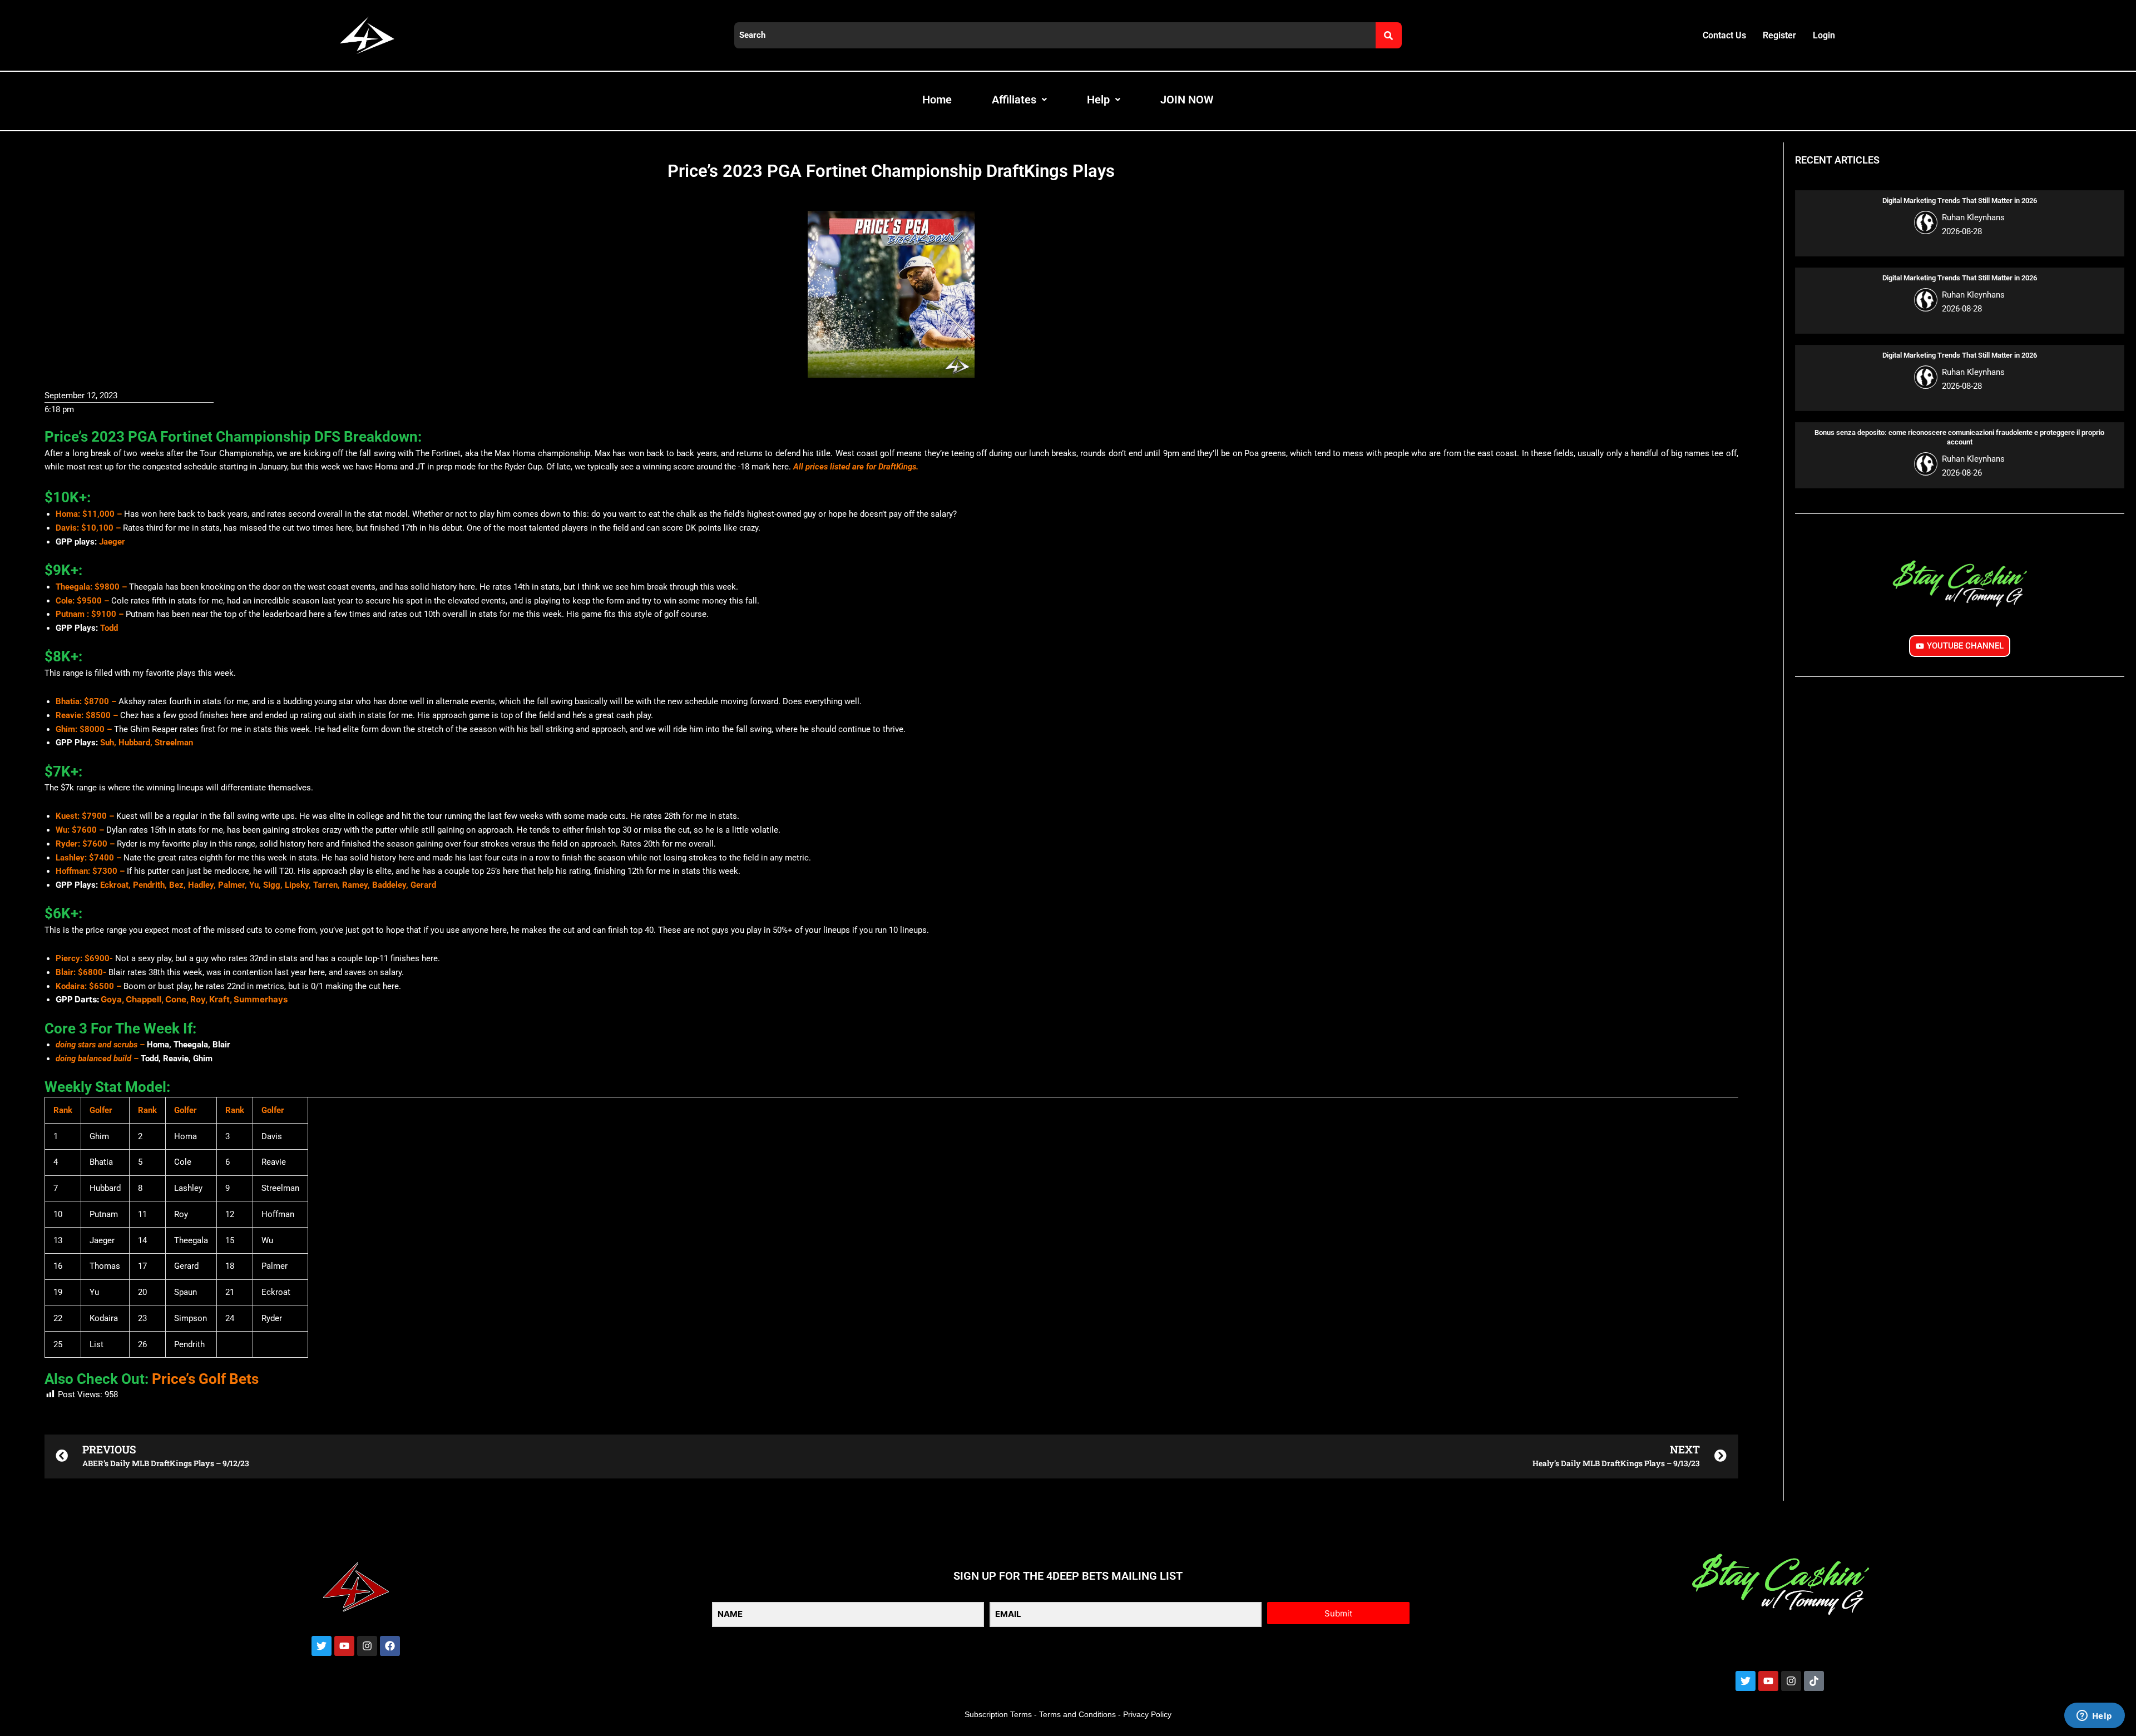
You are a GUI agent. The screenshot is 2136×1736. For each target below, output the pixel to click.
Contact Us (1724, 35)
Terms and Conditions (1077, 1714)
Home (937, 100)
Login (1824, 35)
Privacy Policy (1147, 1714)
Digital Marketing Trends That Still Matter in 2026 (1960, 201)
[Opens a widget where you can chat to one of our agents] (2094, 1717)
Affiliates (1014, 100)
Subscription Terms (998, 1714)
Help (1098, 100)
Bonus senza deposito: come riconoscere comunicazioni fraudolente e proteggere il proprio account (1959, 437)
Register (1779, 35)
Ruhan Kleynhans (1973, 217)
